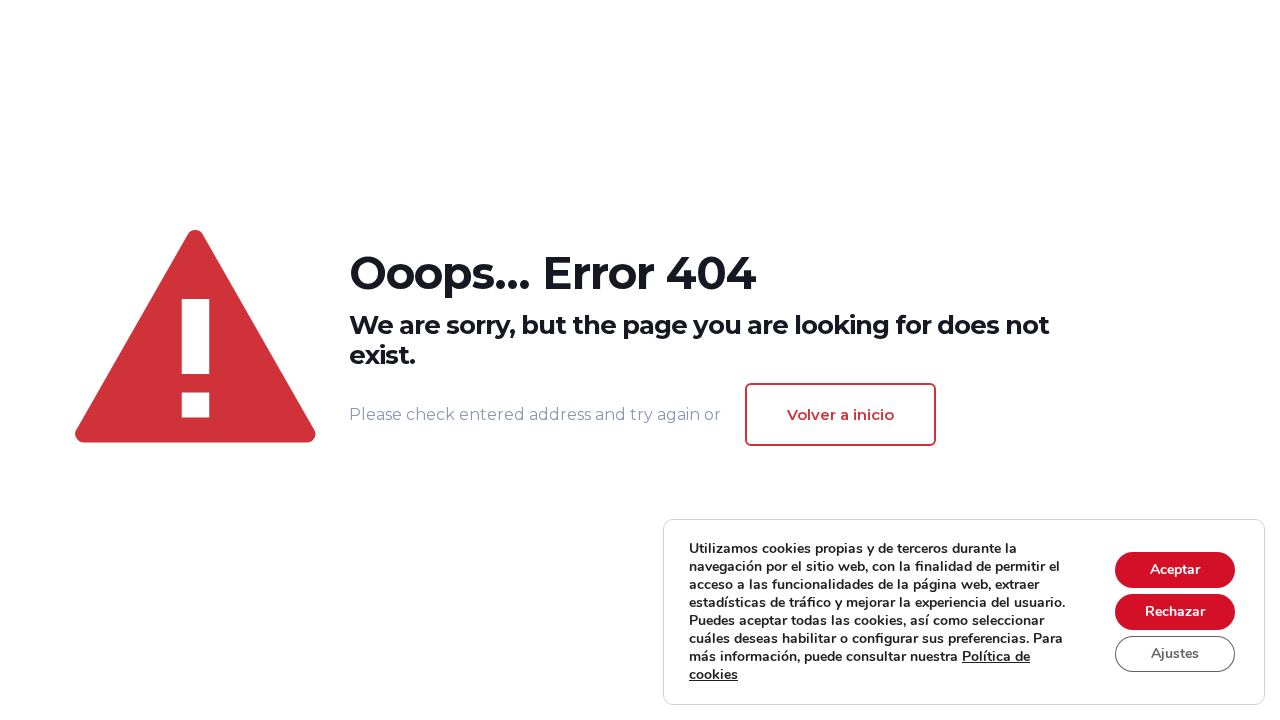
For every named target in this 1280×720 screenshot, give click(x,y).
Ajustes (1175, 653)
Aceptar (1175, 569)
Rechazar (1175, 611)
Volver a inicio (840, 414)
